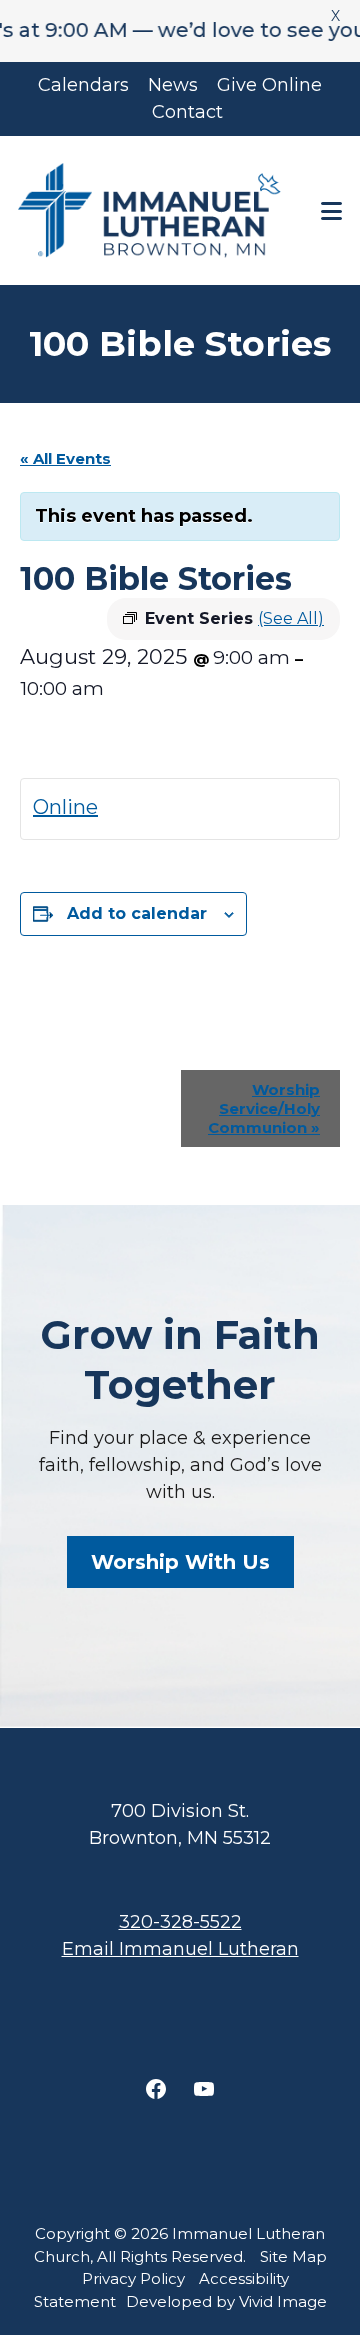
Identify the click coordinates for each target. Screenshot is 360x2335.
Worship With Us (180, 1562)
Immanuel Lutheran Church (149, 210)
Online (65, 807)
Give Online (269, 85)
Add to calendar (137, 913)
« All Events (65, 458)
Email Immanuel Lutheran (180, 1949)
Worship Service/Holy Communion (264, 1108)
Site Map (293, 2256)
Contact (187, 112)
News (173, 85)
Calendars (83, 85)
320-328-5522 (180, 1922)
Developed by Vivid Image (226, 2301)
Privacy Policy (133, 2278)
